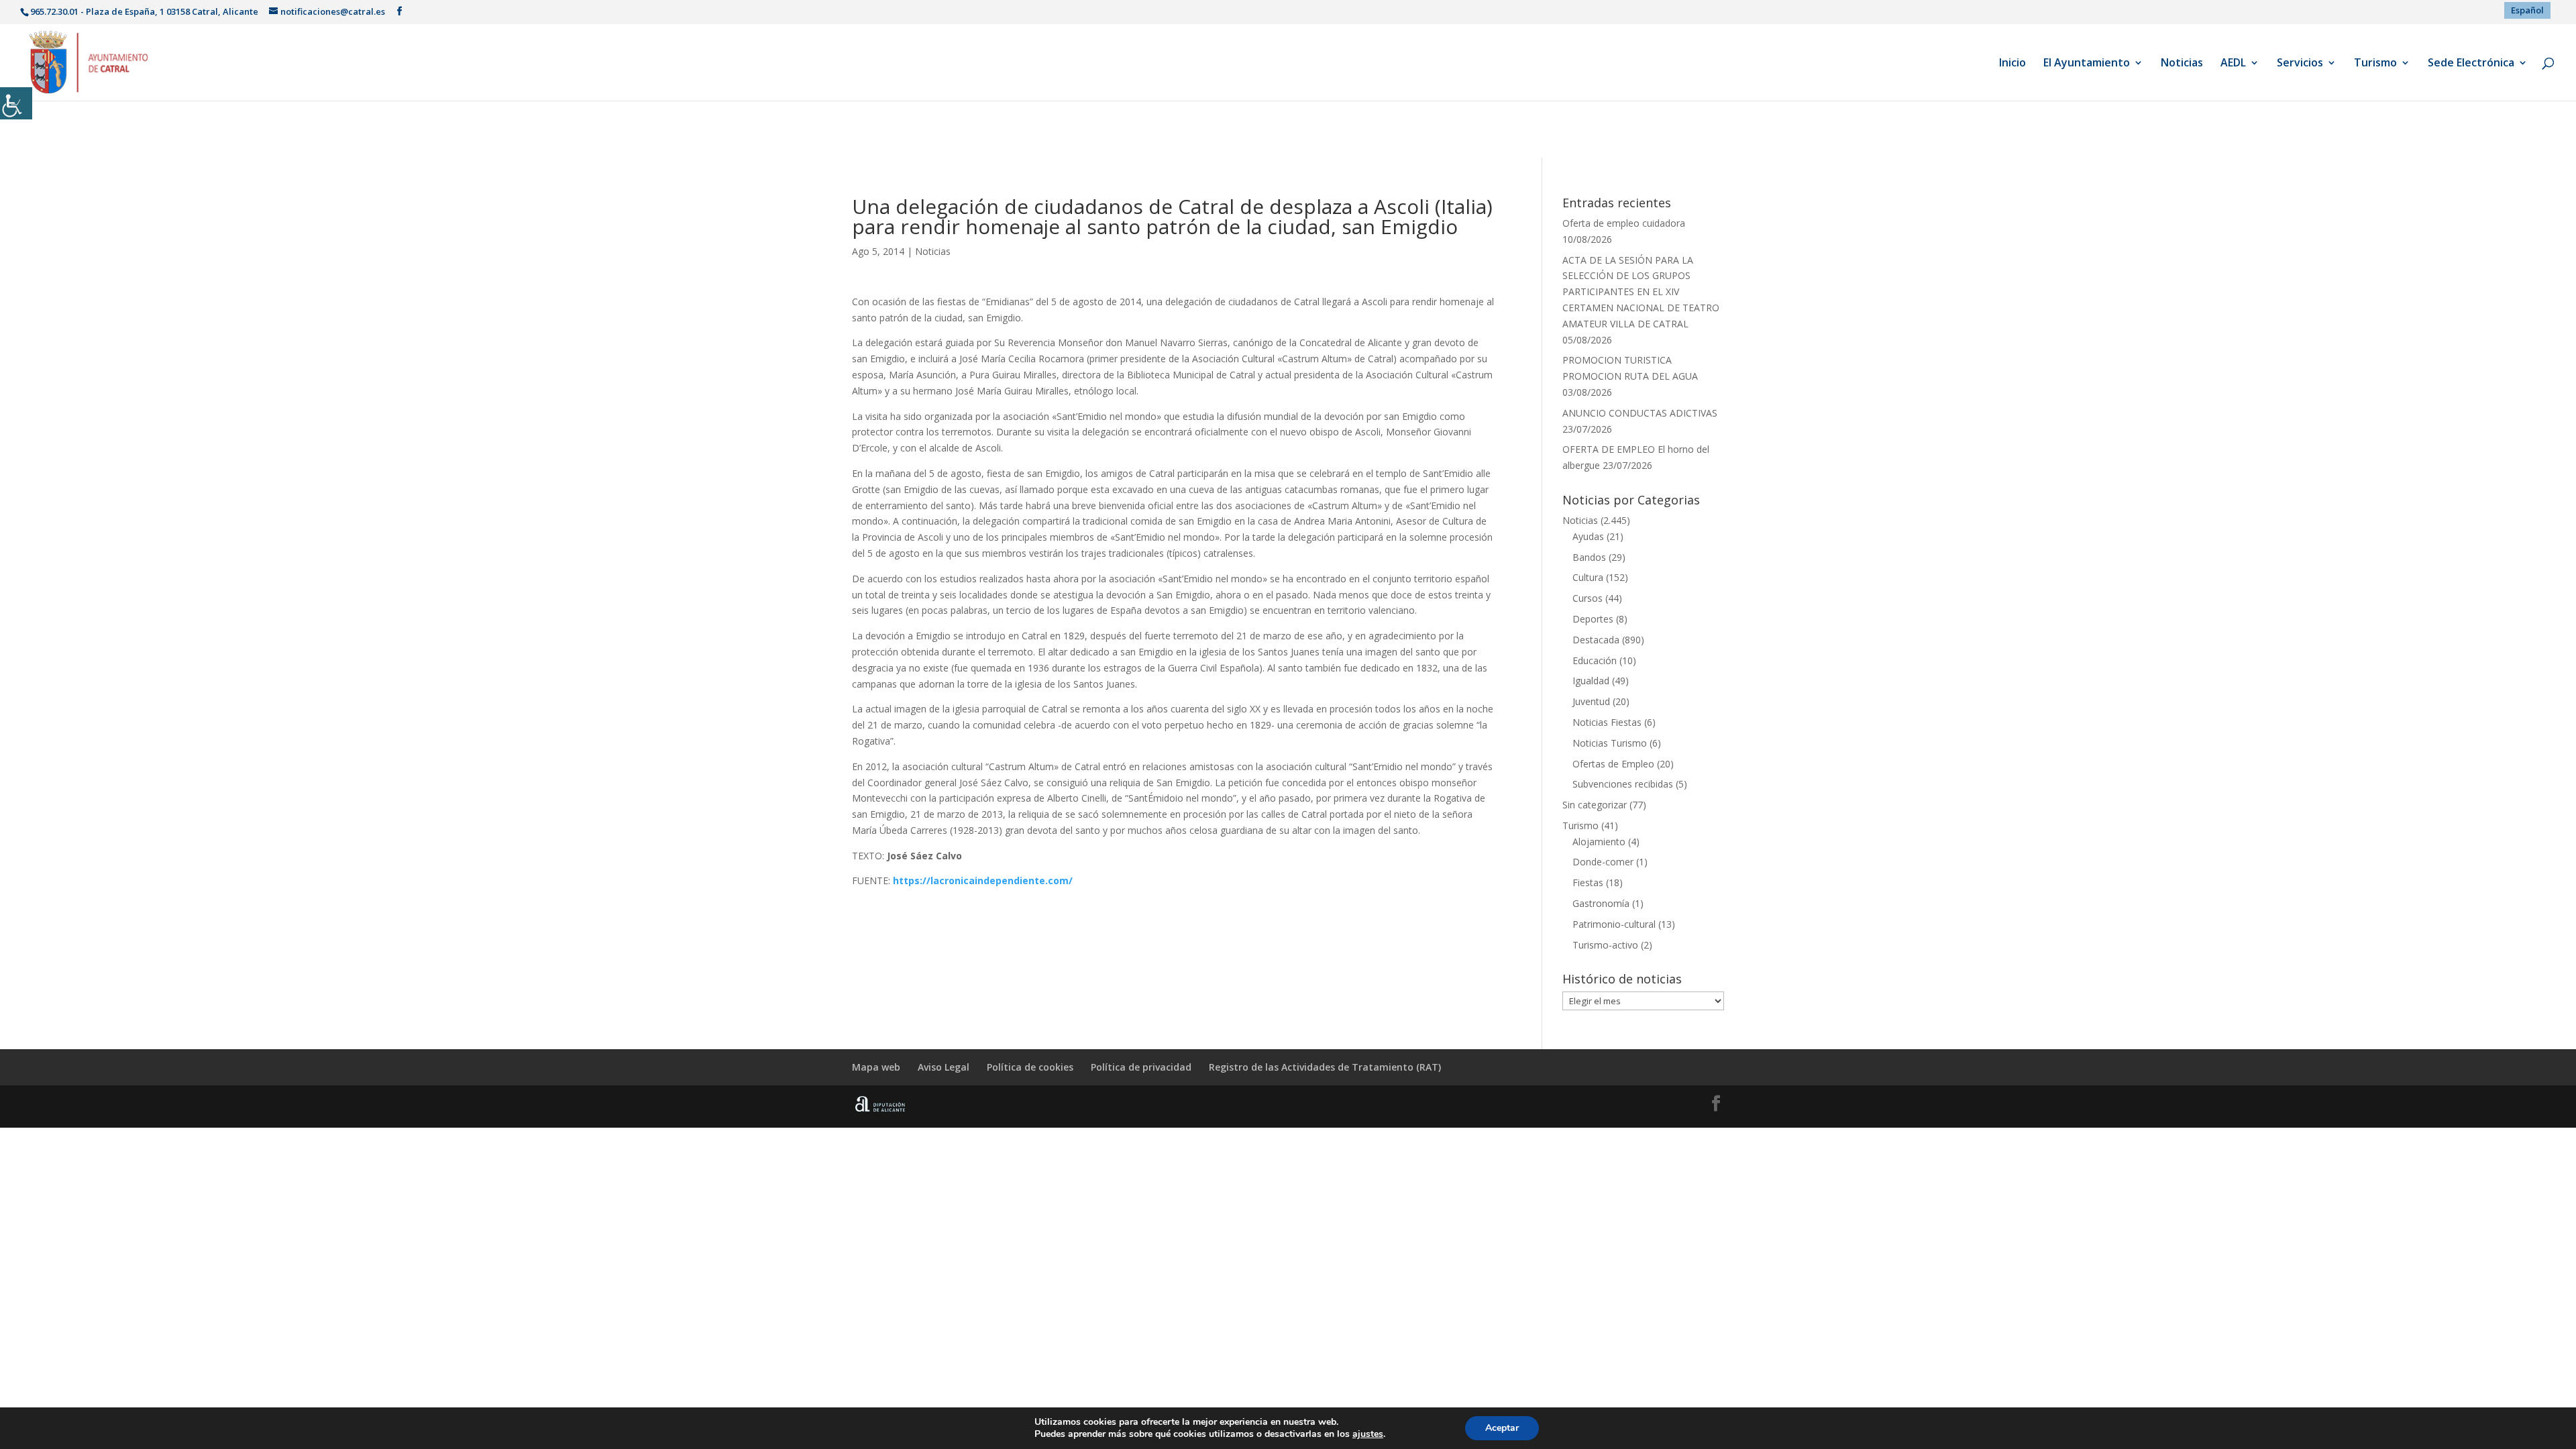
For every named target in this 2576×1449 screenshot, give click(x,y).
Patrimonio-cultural (1614, 924)
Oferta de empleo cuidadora (1624, 223)
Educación (1595, 660)
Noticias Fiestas (1607, 722)
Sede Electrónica (2471, 64)
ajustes (1368, 1434)
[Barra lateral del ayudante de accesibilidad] (16, 103)
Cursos (1588, 598)
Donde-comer (1603, 862)
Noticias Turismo (1610, 743)
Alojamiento (1599, 842)
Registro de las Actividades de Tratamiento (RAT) (1325, 1067)
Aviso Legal (944, 1067)
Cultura (1588, 577)
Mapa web (876, 1067)
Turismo (2375, 64)
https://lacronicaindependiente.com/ (983, 880)
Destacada (1596, 640)
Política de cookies (1030, 1067)
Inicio (2012, 64)
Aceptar (1502, 1428)
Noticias (2182, 64)
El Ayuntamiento (2087, 64)
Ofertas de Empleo (1613, 764)
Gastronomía (1601, 903)
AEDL (2233, 64)
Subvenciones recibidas (1623, 784)
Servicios (2300, 64)
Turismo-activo (1605, 945)
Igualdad (1591, 681)
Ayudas (1588, 536)
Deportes (1593, 619)
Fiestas (1588, 882)
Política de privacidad (1141, 1067)
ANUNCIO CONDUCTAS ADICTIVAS (1640, 413)
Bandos (1589, 557)
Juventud (1591, 701)
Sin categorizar (1595, 805)
